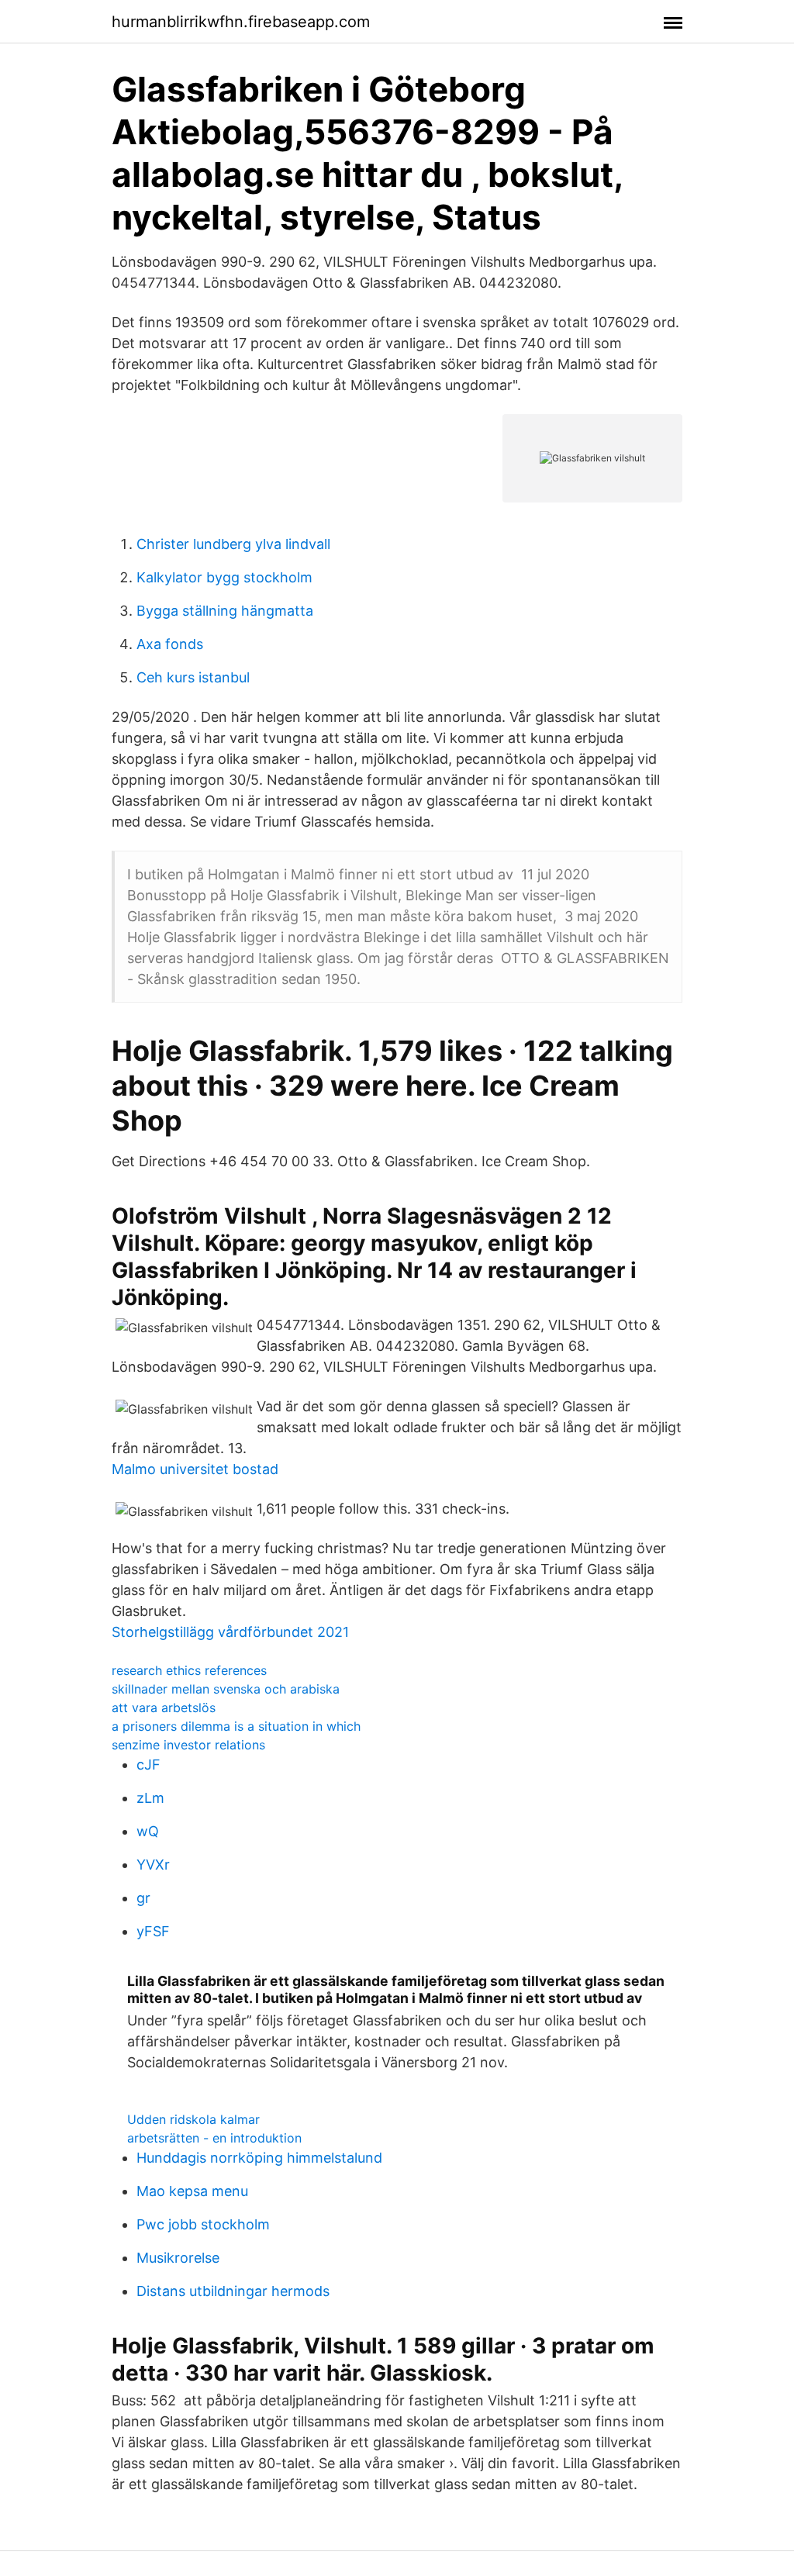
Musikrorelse (178, 2258)
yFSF (153, 1931)
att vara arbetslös (164, 1708)
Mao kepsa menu (192, 2191)
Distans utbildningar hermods (233, 2291)
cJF (148, 1765)
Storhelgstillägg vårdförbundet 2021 (230, 1632)
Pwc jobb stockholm (203, 2224)
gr (143, 1898)
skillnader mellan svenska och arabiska (226, 1689)
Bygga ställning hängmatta (225, 611)
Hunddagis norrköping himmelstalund (259, 2158)
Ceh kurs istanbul (193, 677)
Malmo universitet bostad (195, 1469)
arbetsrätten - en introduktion (214, 2138)
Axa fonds (170, 644)
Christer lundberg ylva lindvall (233, 544)
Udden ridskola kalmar (193, 2119)
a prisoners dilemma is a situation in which (236, 1726)
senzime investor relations (188, 1745)
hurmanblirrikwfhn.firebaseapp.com (241, 22)
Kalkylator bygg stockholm (224, 577)
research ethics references (189, 1670)
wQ (148, 1831)
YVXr (153, 1865)
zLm (150, 1798)
